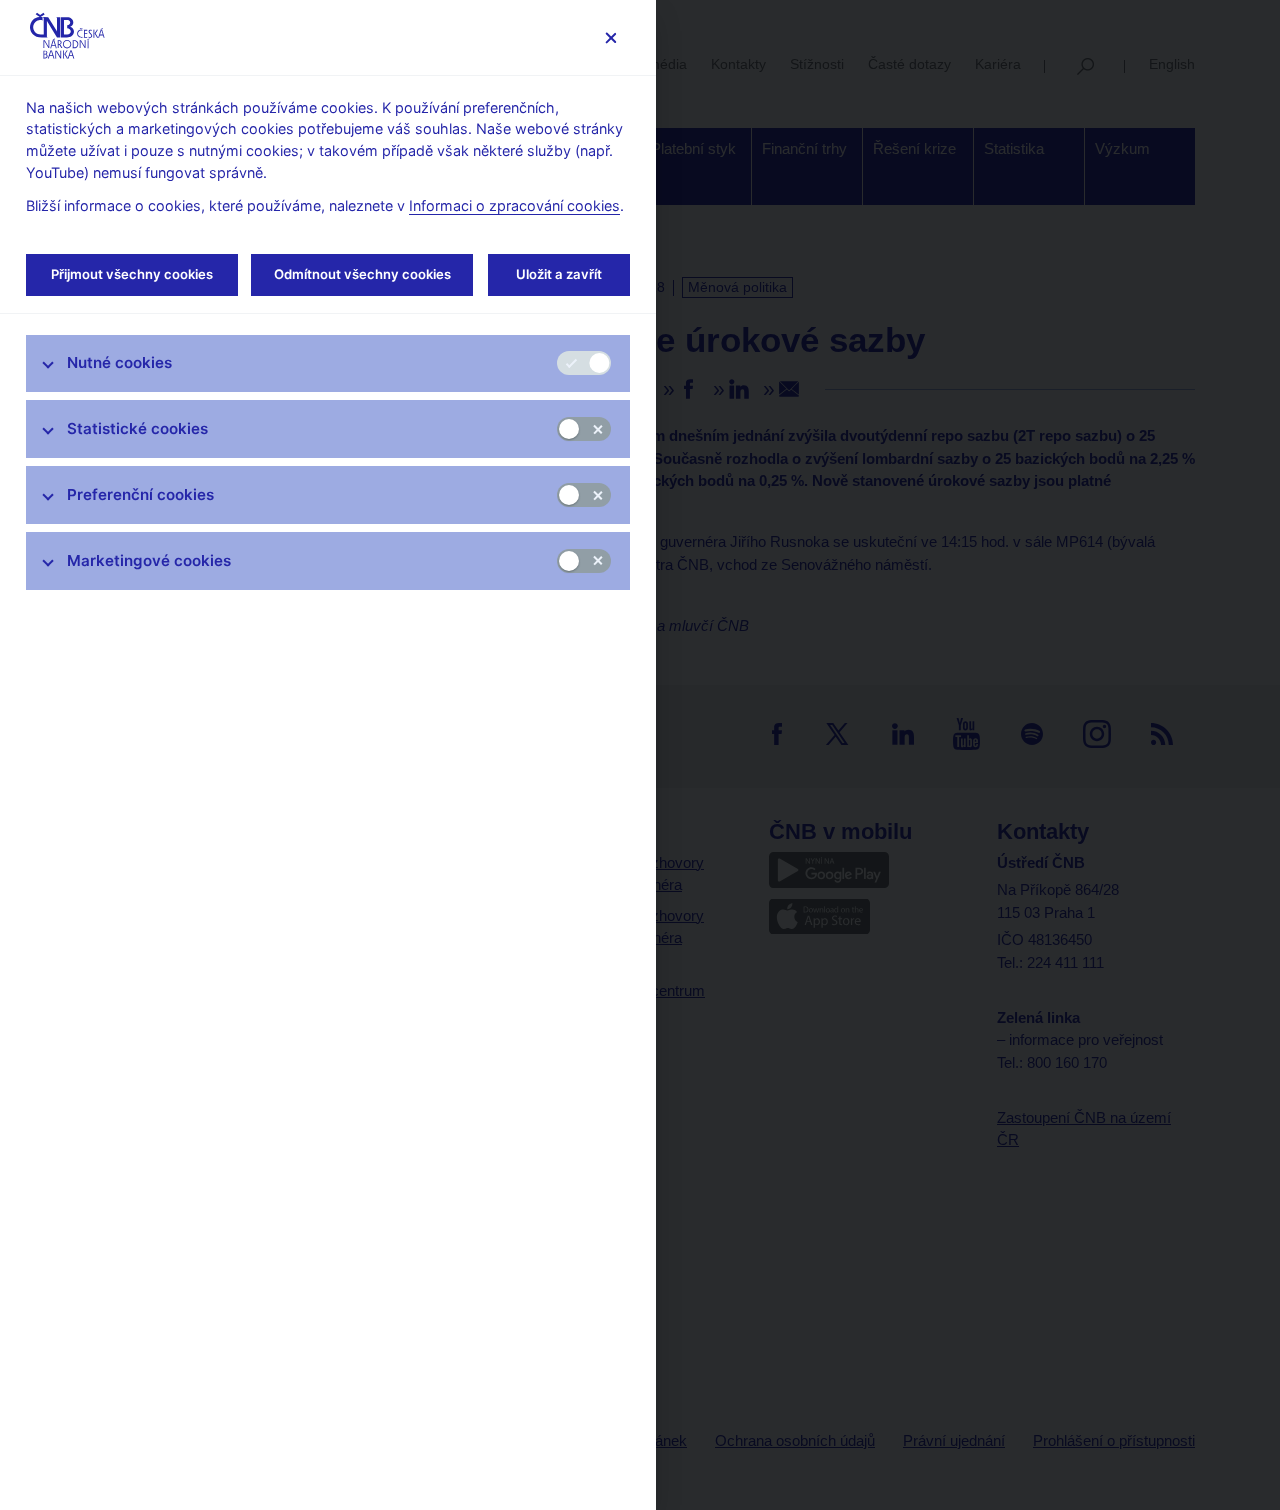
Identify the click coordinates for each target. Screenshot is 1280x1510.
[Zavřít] (610, 37)
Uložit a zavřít (559, 274)
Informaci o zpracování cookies (514, 205)
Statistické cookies (137, 428)
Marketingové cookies (149, 560)
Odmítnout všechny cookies (362, 274)
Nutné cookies (119, 362)
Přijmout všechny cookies (132, 274)
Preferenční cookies (140, 494)
